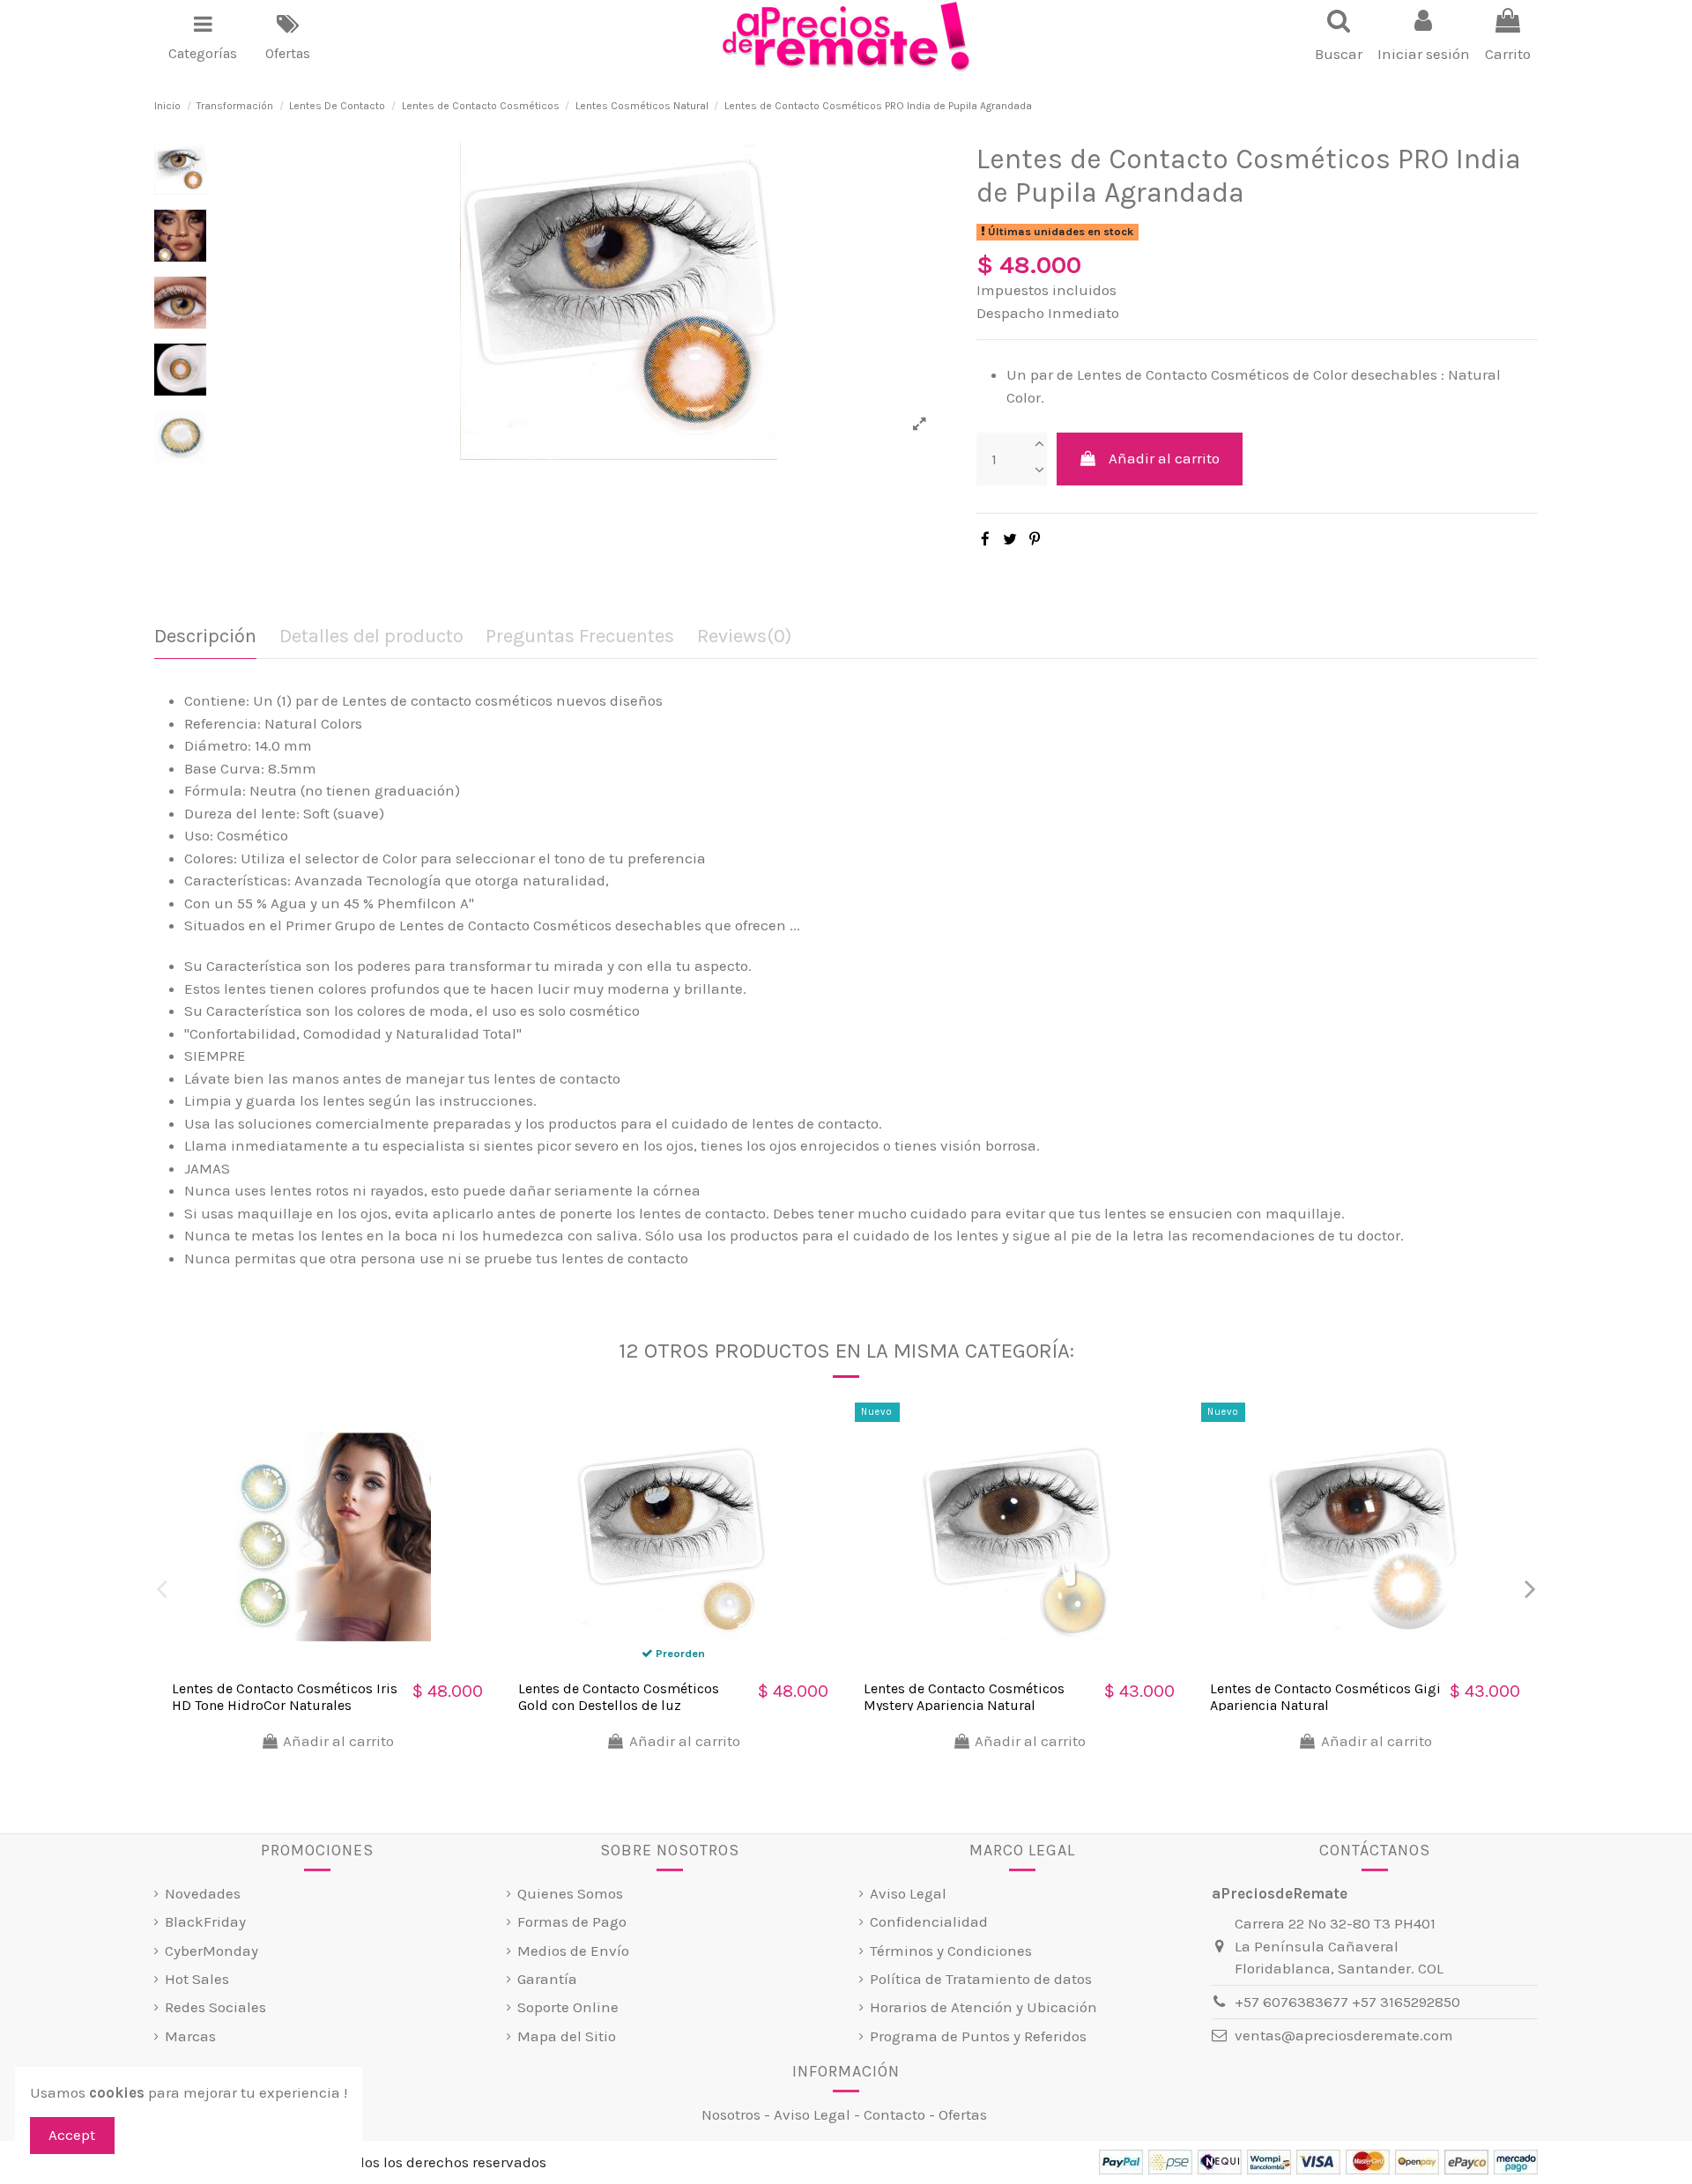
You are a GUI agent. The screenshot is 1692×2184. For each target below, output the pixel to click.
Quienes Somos (570, 1893)
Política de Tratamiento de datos (981, 1979)
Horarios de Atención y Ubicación (983, 2007)
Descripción (205, 637)
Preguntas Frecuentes (580, 637)
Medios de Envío (573, 1951)
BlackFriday (205, 1921)
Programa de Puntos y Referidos (978, 2036)
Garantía (547, 1979)
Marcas (190, 2036)
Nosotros (731, 2114)
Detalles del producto (371, 637)
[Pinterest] (1035, 539)
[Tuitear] (1010, 539)
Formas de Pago (572, 1921)
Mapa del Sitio (567, 2036)
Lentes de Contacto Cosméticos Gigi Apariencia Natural (1325, 1697)
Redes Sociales (215, 2007)
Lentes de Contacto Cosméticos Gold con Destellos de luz (619, 1697)
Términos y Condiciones (951, 1951)
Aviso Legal (908, 1893)
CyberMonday (211, 1951)
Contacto (894, 2114)
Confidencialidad (929, 1921)
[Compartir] (985, 539)
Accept (72, 2135)
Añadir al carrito (1164, 458)
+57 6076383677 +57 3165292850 (1347, 2002)
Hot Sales (197, 1979)
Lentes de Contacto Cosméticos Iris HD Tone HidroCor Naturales (285, 1697)
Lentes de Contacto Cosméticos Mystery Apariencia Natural (964, 1697)
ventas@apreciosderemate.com (1344, 2035)
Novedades (203, 1893)
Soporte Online (568, 2007)
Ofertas (963, 2114)
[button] (203, 37)
